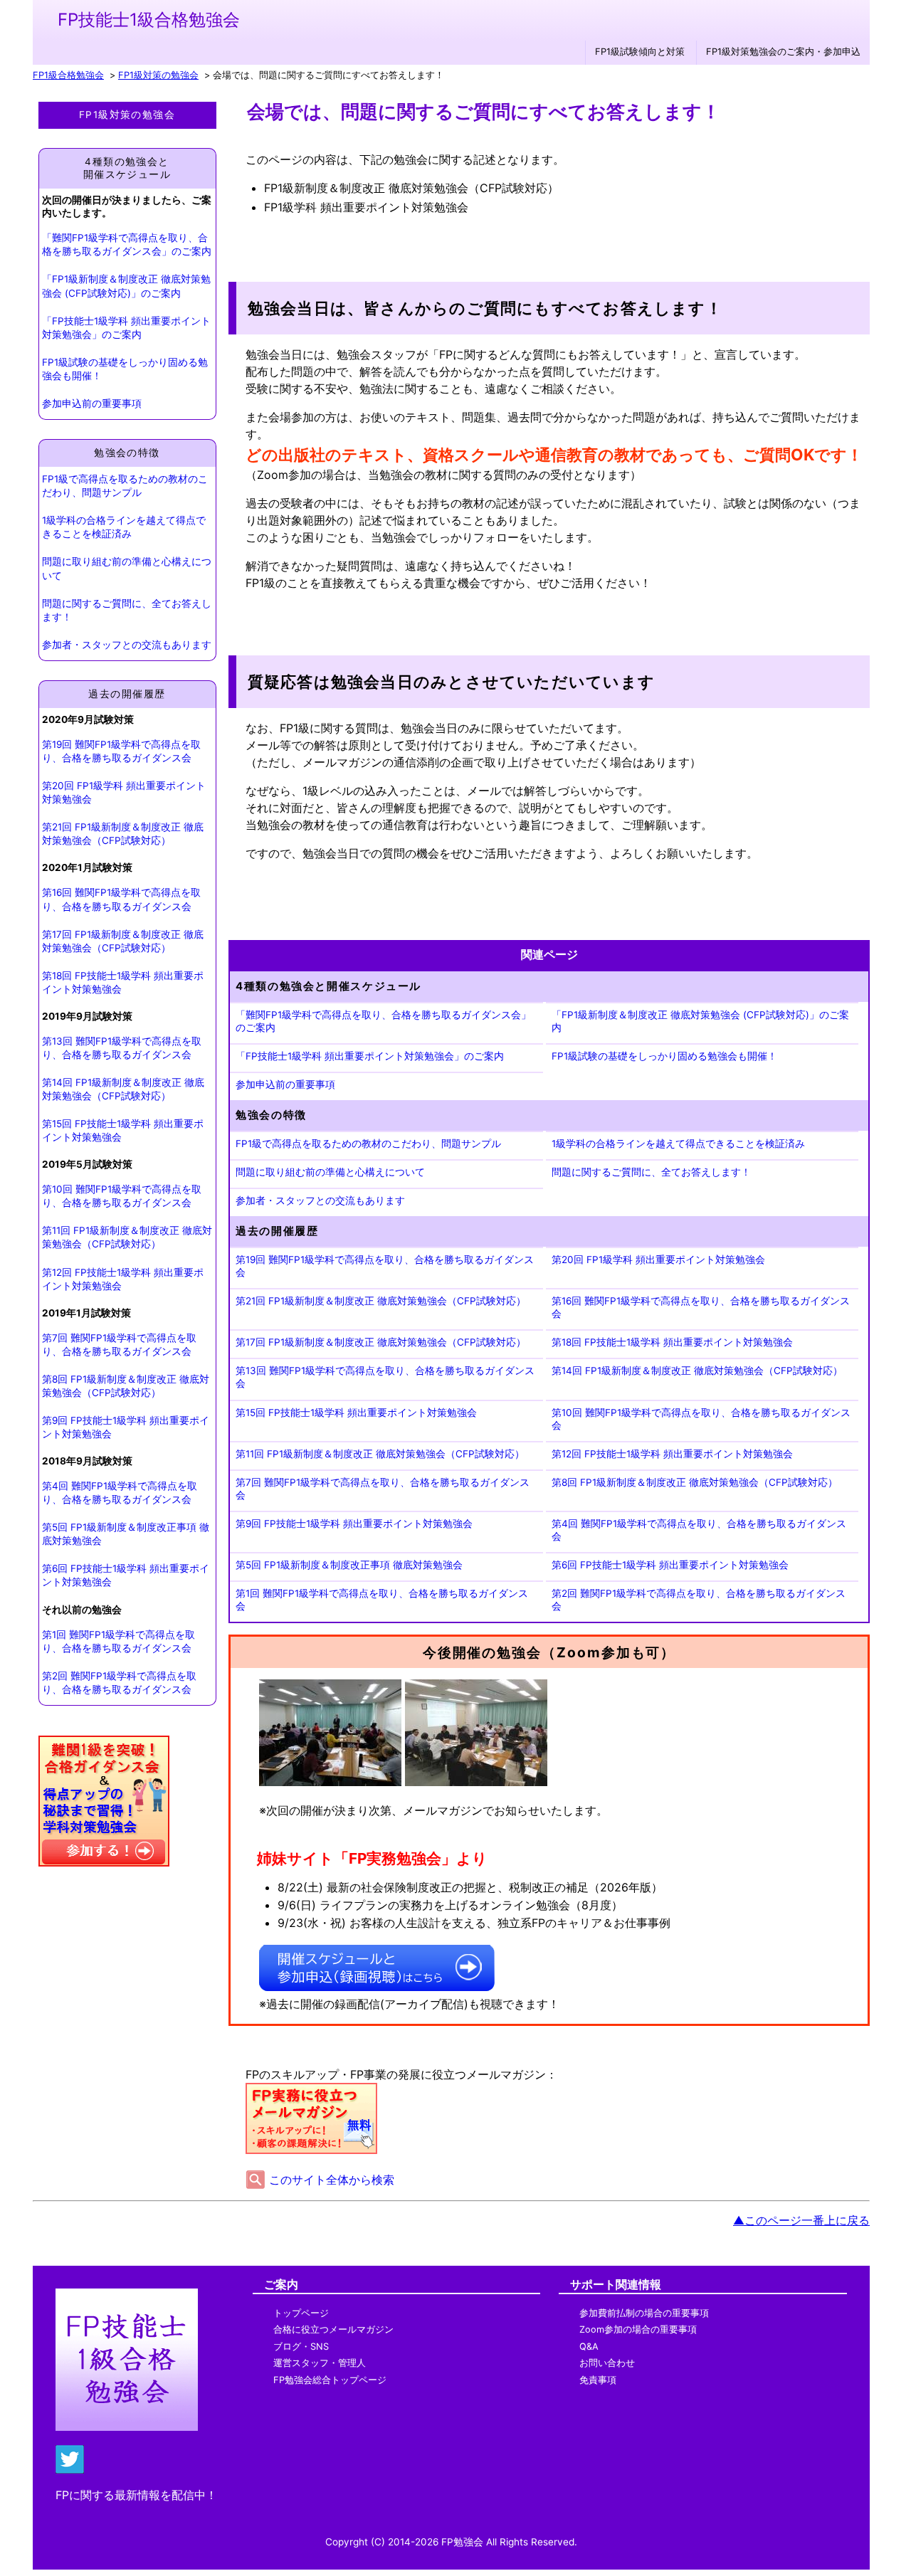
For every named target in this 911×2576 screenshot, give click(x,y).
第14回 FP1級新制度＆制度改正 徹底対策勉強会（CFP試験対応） (123, 1089)
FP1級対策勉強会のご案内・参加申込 (783, 52)
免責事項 (598, 2380)
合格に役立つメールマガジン (333, 2329)
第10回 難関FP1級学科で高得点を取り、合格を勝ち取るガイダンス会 (122, 1196)
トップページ (301, 2313)
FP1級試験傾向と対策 (640, 52)
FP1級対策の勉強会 (158, 75)
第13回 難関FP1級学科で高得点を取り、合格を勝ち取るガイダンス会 (122, 1048)
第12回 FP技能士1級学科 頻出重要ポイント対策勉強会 (123, 1279)
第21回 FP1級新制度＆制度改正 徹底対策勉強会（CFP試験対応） (123, 834)
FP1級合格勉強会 (68, 75)
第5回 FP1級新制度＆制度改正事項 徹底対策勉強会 (126, 1534)
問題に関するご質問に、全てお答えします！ (127, 610)
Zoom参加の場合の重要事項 (638, 2329)
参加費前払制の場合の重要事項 (644, 2313)
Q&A (589, 2347)
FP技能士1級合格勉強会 (149, 20)
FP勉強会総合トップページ (330, 2380)
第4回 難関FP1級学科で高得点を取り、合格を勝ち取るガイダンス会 (120, 1493)
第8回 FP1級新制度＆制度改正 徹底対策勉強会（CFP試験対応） (126, 1386)
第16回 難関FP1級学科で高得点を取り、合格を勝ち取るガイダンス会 (121, 899)
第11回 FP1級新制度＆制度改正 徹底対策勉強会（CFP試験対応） (127, 1237)
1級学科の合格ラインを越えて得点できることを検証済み (124, 527)
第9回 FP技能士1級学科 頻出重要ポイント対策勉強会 (126, 1427)
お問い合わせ (607, 2363)
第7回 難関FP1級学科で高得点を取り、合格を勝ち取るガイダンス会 (119, 1345)
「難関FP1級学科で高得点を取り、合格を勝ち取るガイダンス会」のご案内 (127, 244)
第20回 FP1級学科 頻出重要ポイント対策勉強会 (124, 792)
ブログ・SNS (301, 2347)
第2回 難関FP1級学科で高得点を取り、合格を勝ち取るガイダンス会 (119, 1683)
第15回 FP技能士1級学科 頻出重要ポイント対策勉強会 (123, 1130)
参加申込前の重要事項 (92, 403)
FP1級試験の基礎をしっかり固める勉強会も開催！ (125, 369)
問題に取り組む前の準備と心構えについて (127, 568)
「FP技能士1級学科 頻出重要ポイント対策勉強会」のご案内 (126, 328)
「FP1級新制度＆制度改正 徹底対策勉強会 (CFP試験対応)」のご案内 (126, 286)
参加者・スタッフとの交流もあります (127, 645)
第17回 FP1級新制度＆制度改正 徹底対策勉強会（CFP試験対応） (123, 941)
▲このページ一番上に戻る (801, 2220)
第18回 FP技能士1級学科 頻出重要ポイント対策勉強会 (123, 982)
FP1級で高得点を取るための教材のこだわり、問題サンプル (125, 486)
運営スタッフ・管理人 (320, 2363)
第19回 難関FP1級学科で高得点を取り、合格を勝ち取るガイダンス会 (121, 751)
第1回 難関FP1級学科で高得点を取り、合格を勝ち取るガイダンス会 (119, 1641)
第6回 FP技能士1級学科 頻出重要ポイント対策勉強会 (126, 1575)
